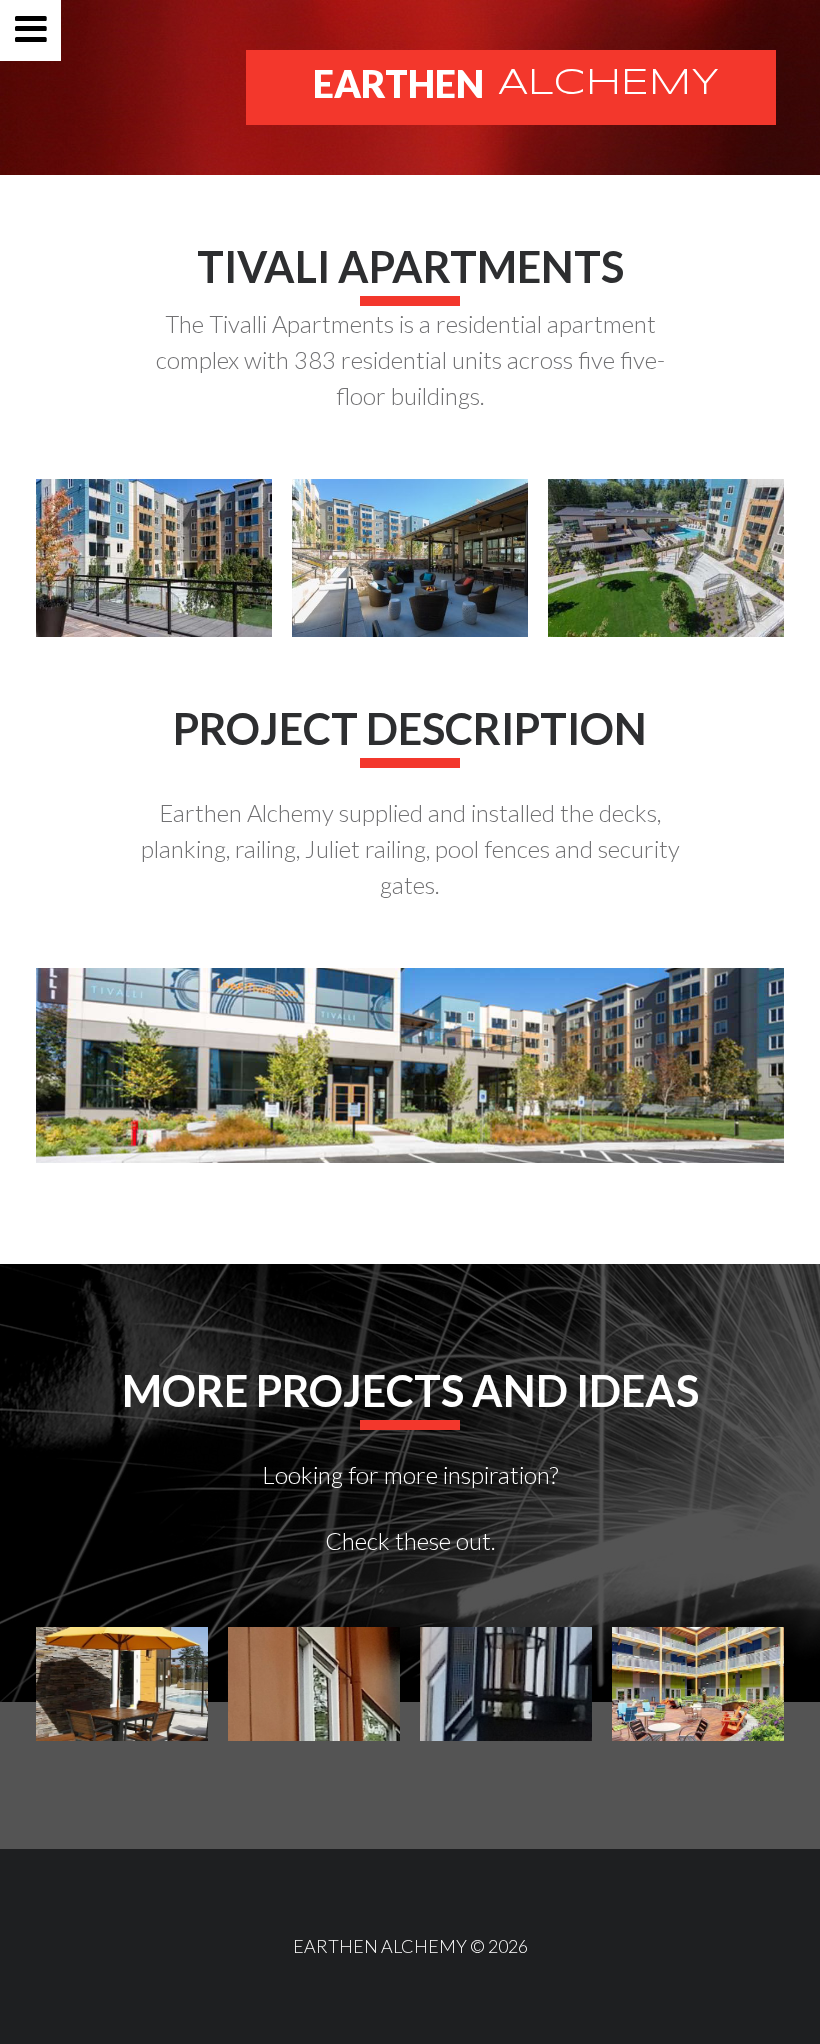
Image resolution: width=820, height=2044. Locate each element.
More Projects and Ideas (410, 1391)
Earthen (516, 84)
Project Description (410, 729)
